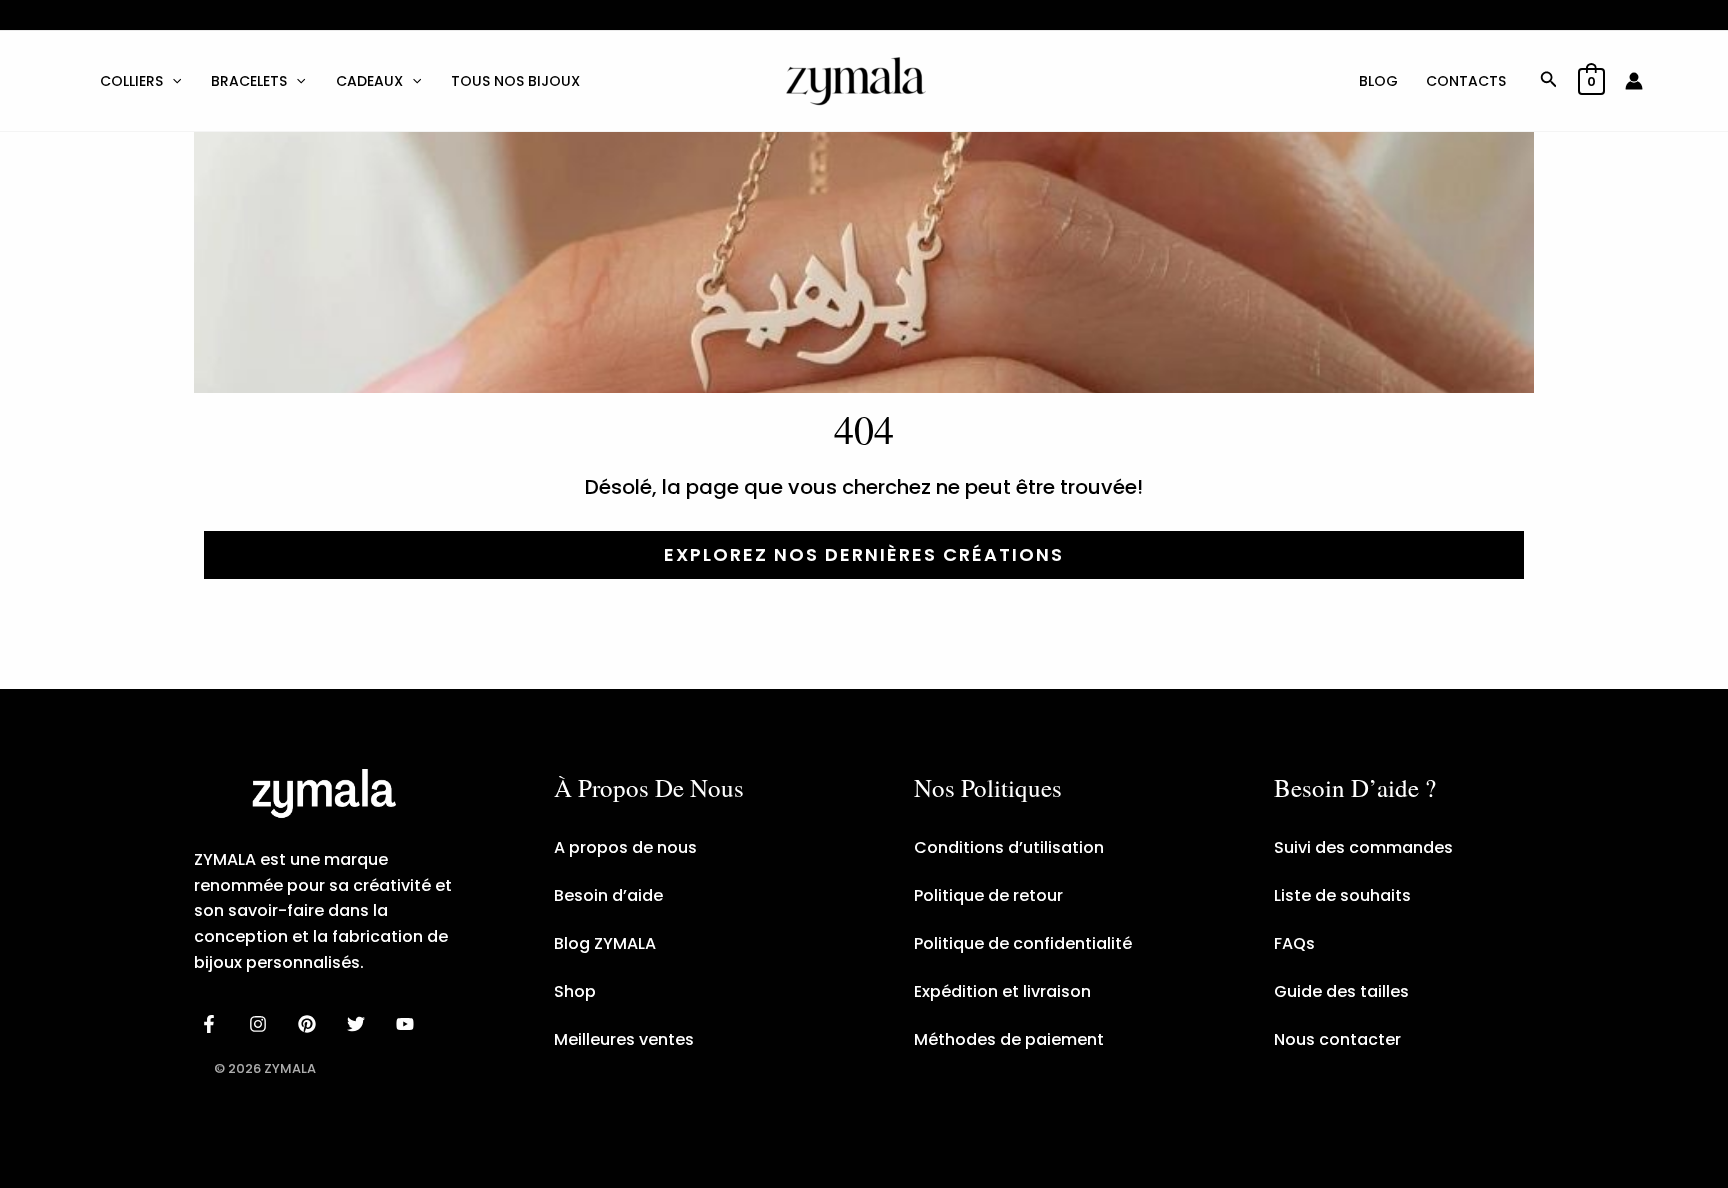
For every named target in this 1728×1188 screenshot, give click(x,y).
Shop (575, 991)
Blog (1378, 81)
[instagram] (261, 1024)
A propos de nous (625, 847)
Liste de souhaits (1342, 895)
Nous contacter (1337, 1039)
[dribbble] (358, 1024)
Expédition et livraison (1002, 991)
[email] (407, 1024)
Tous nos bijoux (515, 81)
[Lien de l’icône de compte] (1634, 81)
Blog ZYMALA (605, 943)
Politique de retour (988, 895)
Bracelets (249, 81)
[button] (172, 81)
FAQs (1294, 943)
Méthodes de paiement (1009, 1039)
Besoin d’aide (608, 895)
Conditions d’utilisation (1009, 847)
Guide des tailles (1341, 991)
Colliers (131, 81)
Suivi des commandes (1363, 847)
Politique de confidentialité (1023, 943)
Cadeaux (369, 81)
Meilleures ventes (624, 1039)
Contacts (1466, 81)
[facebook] (212, 1024)
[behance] (310, 1024)
